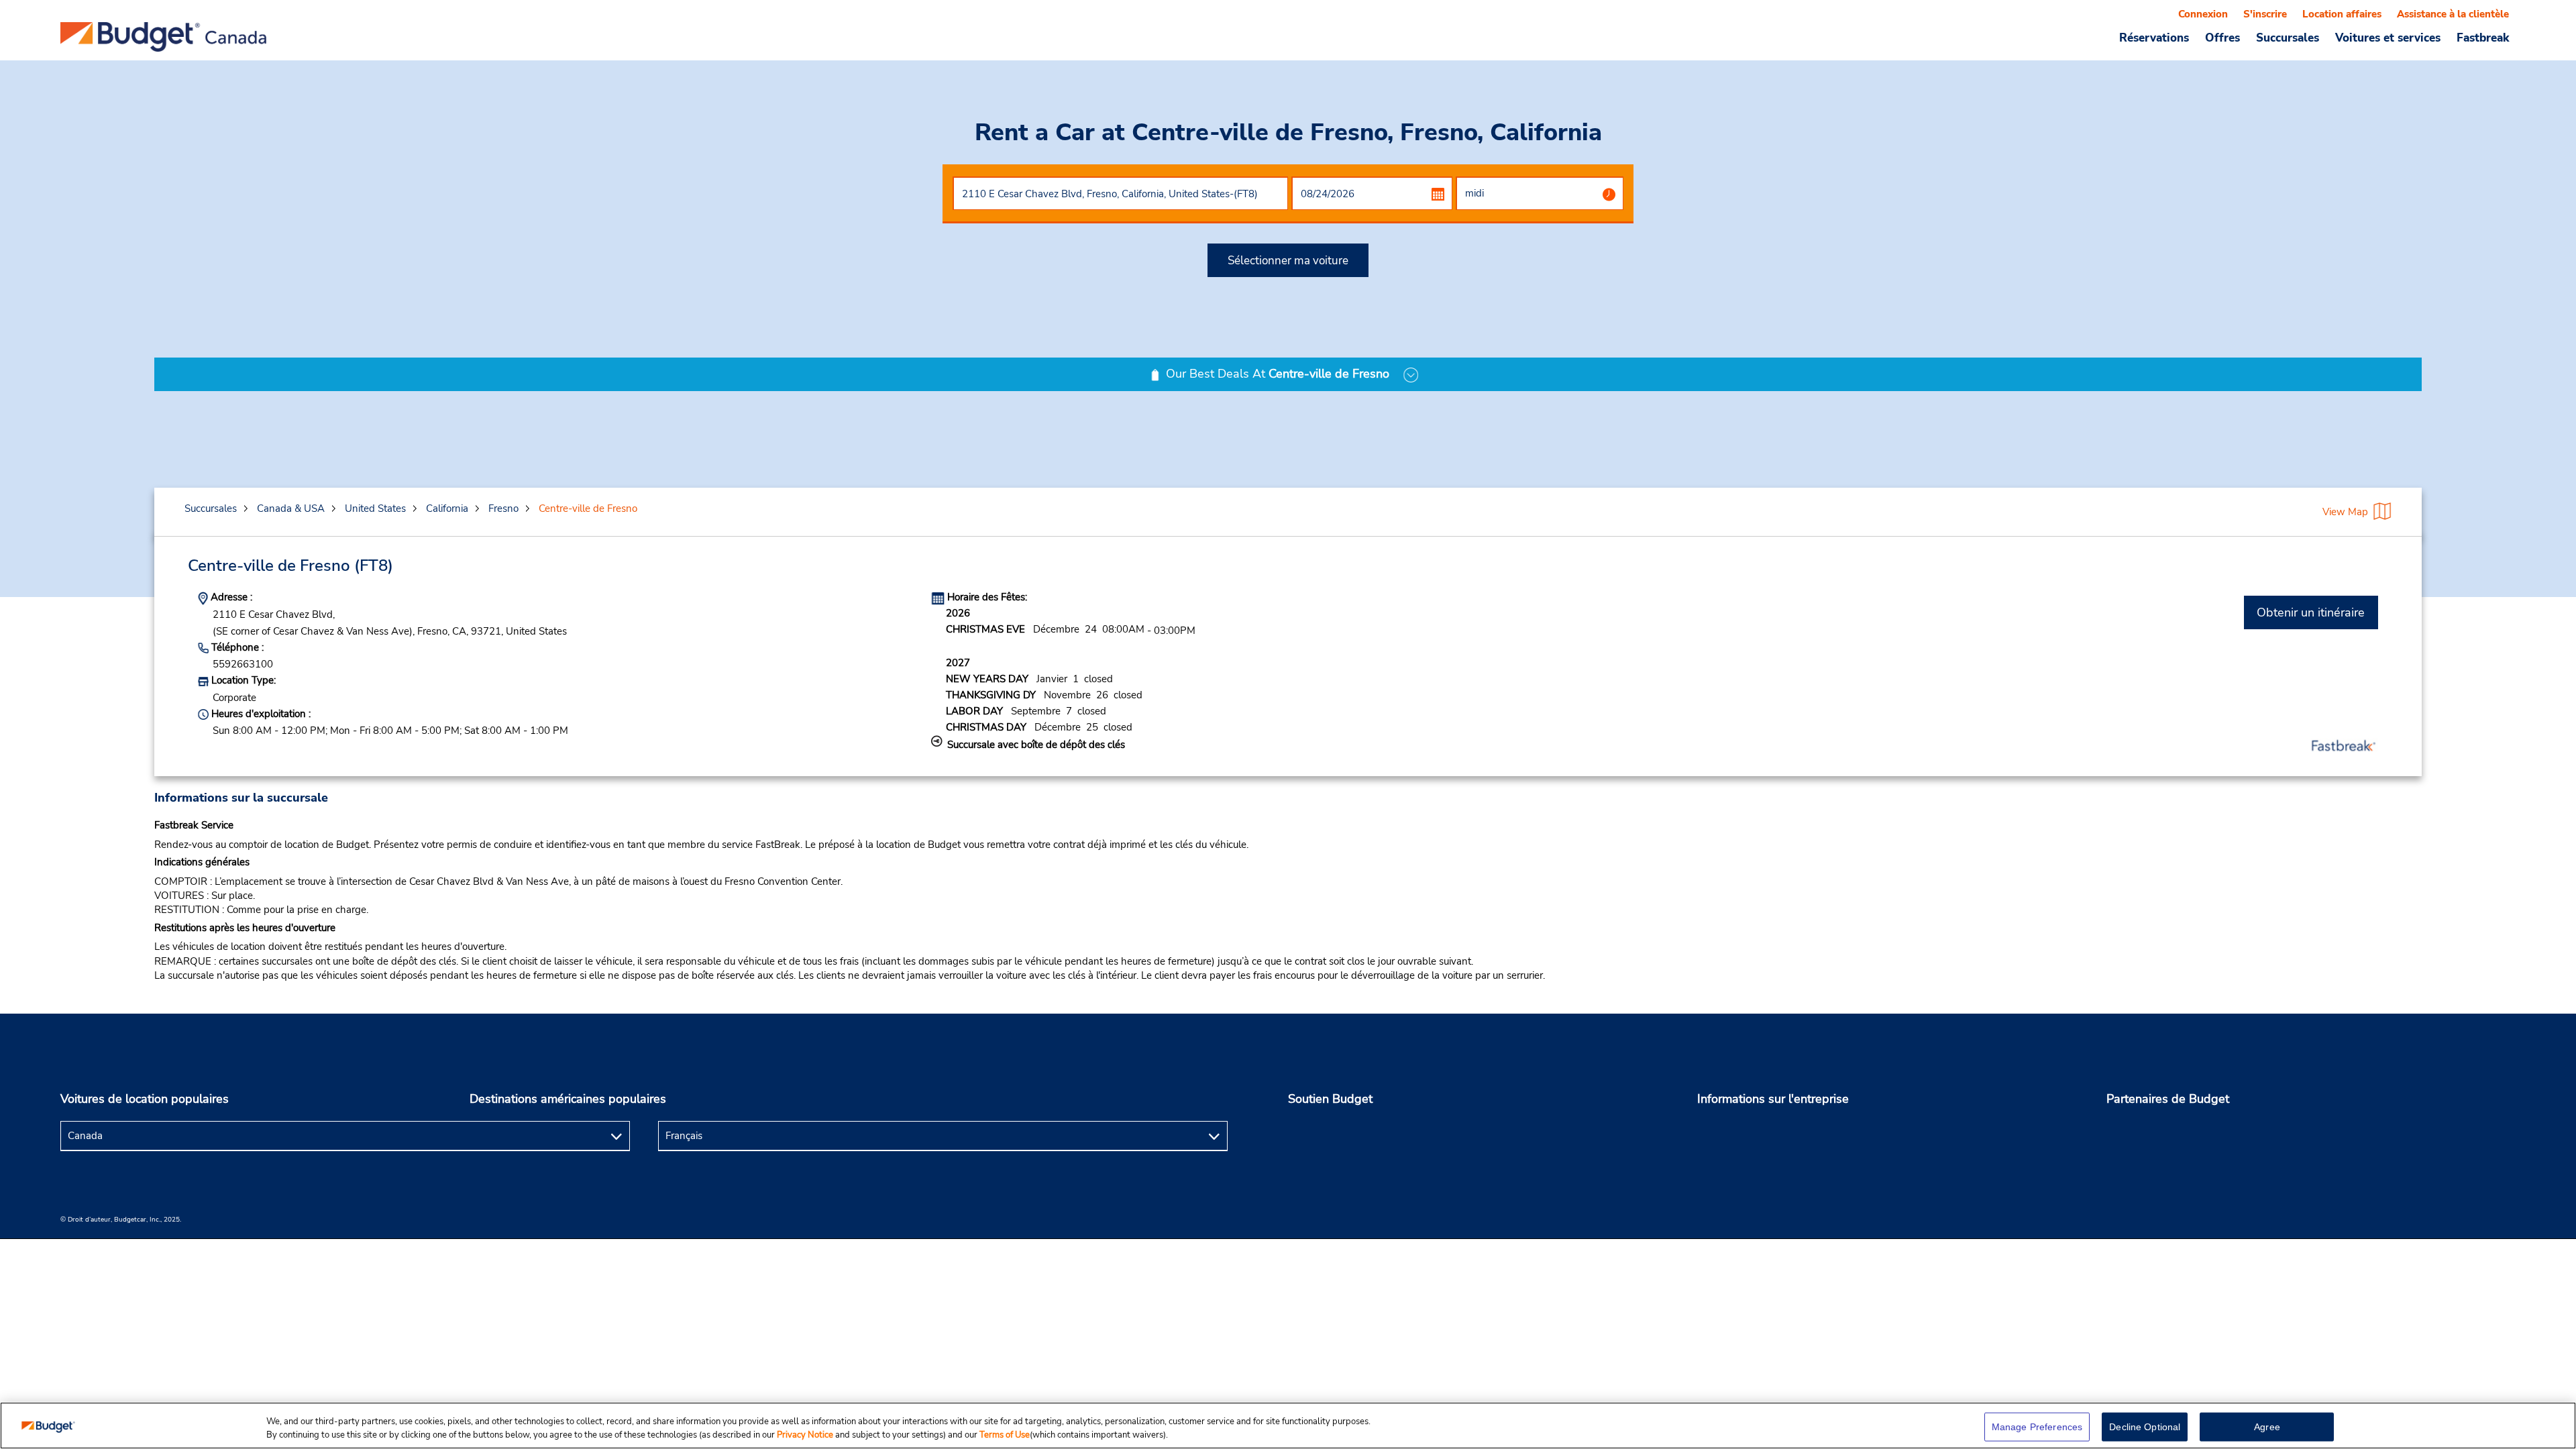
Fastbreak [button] (2483, 38)
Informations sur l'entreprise (1773, 1099)
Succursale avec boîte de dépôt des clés (1036, 745)
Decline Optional (2145, 1427)
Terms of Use (1005, 1435)
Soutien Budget (1330, 1099)
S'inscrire (2265, 14)
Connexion (2203, 14)
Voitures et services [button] (2388, 38)
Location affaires (2342, 14)
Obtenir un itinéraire (2311, 612)
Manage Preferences (2037, 1427)
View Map (2345, 512)
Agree (2267, 1427)
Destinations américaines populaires (568, 1099)
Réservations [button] (2154, 38)
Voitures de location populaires (145, 1099)
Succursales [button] (2288, 38)
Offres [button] (2222, 38)
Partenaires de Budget (2168, 1099)
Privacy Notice (806, 1435)
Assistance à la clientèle (2453, 14)
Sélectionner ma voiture (1288, 261)
